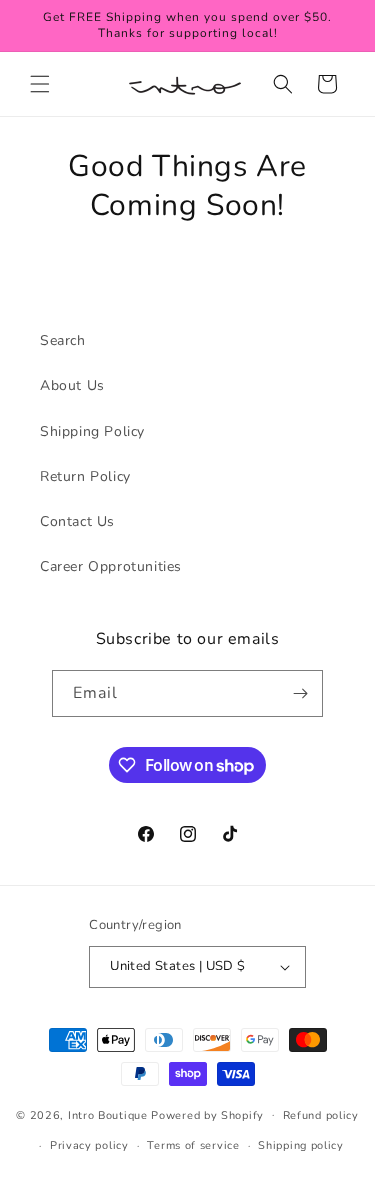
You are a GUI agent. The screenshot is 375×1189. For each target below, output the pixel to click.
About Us (72, 385)
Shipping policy (301, 1145)
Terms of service (193, 1145)
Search (63, 340)
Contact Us (77, 521)
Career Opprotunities (111, 566)
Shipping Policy (92, 431)
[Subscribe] (300, 693)
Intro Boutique (108, 1114)
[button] (40, 84)
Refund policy (321, 1115)
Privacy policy (89, 1145)
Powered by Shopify (207, 1114)
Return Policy (85, 476)
